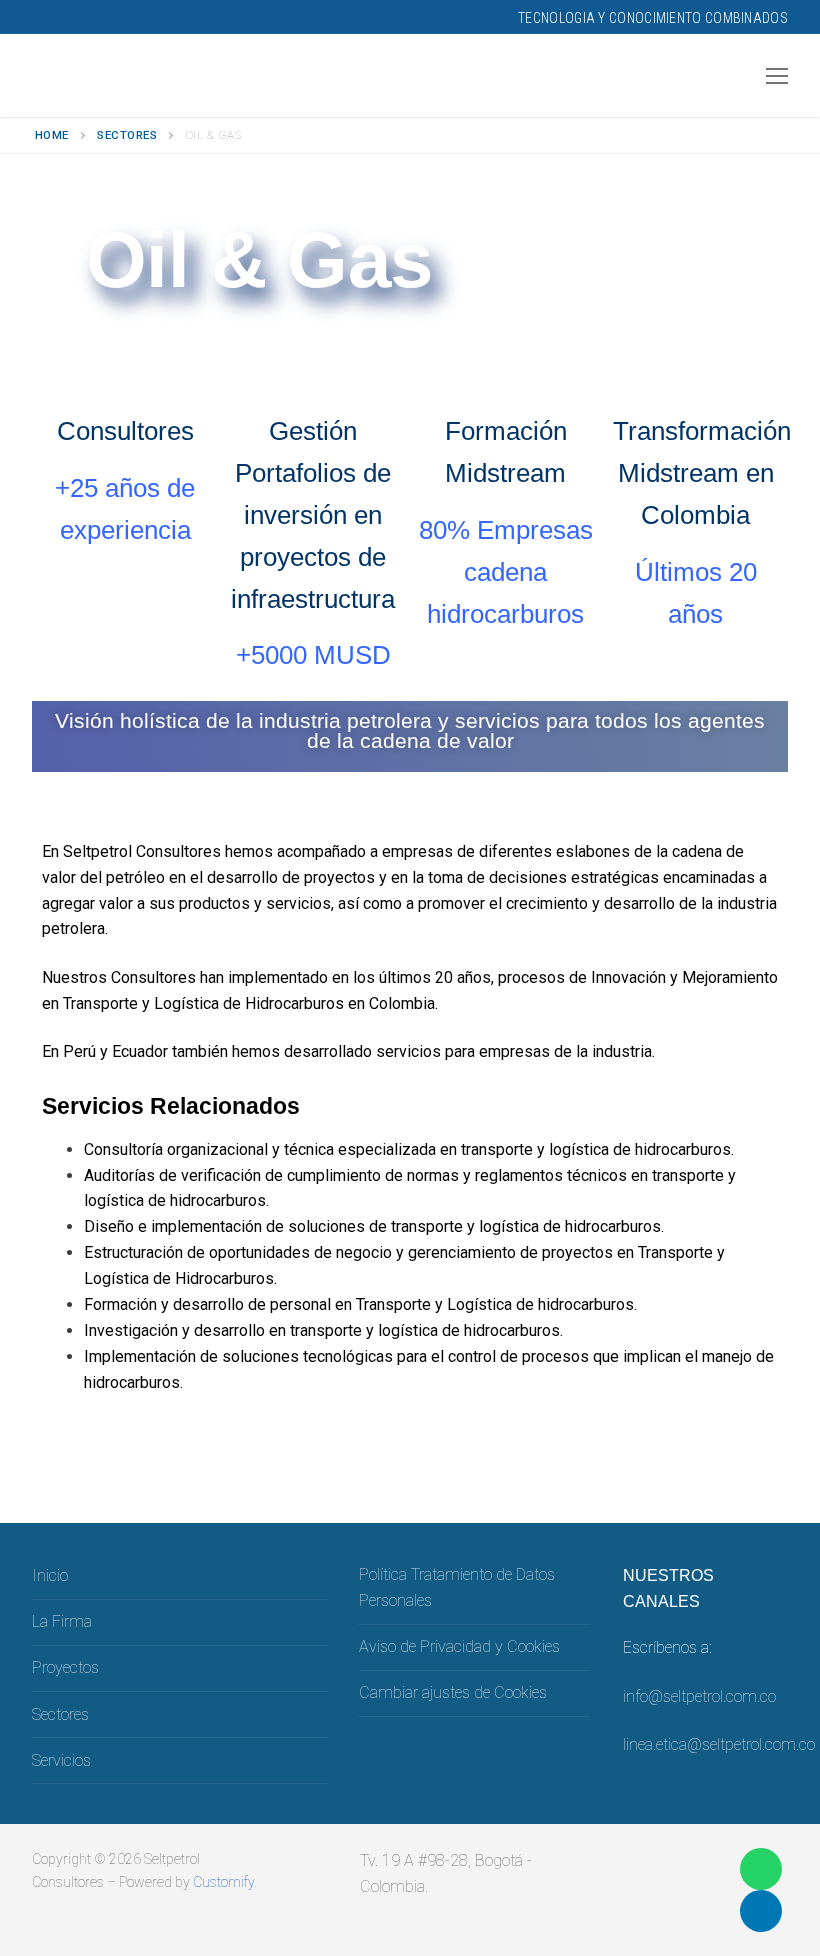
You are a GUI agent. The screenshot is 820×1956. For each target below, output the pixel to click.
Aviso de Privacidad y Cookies (459, 1646)
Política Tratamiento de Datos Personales (457, 1587)
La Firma (62, 1621)
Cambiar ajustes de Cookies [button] (453, 1692)
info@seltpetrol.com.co (699, 1696)
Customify (223, 1882)
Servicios (61, 1760)
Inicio (50, 1575)
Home (52, 135)
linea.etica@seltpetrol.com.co (719, 1744)
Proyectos (65, 1667)
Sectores (127, 135)
